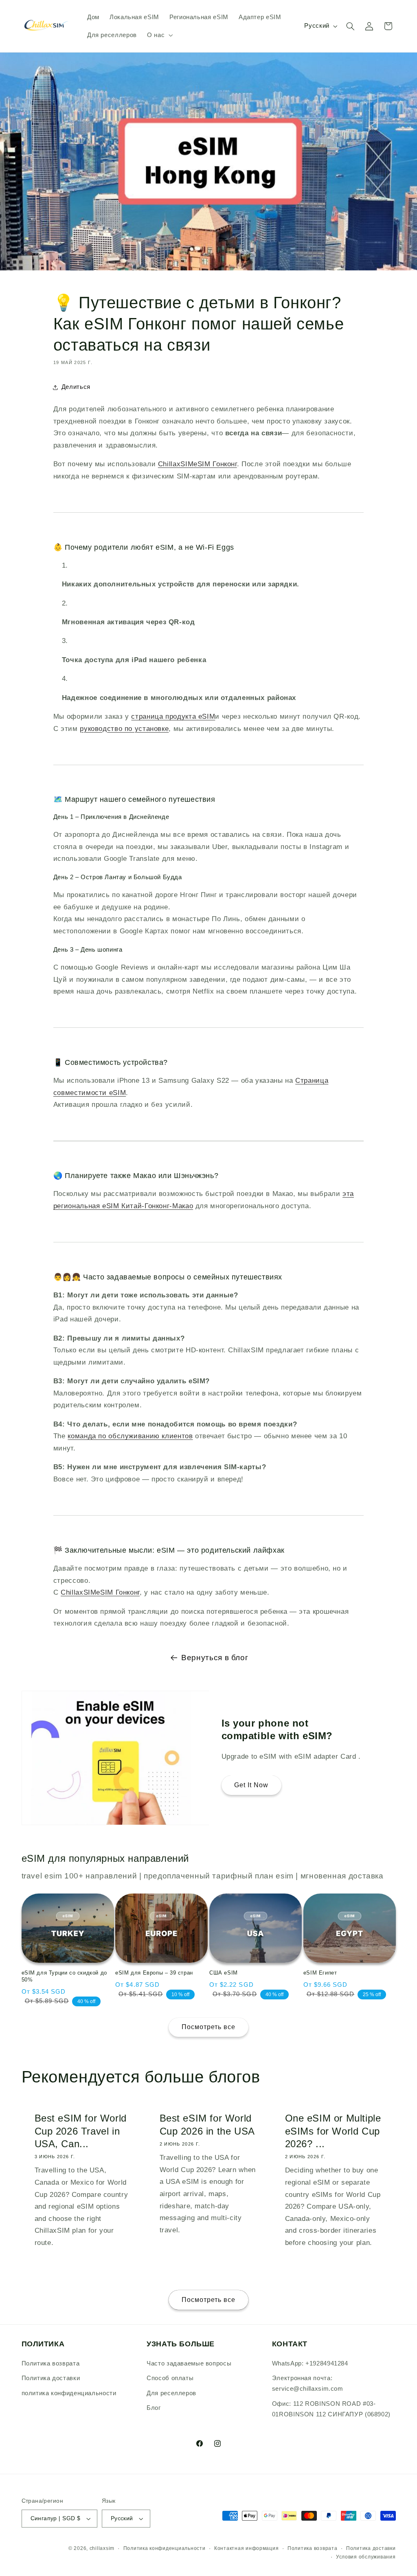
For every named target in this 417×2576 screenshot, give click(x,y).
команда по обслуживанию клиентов (130, 1436)
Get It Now (251, 1785)
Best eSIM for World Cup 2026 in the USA (207, 2124)
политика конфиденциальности (69, 2393)
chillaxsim (102, 2548)
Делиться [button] (76, 387)
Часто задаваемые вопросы (189, 2363)
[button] (159, 35)
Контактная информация (246, 2548)
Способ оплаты (170, 2378)
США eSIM (224, 1973)
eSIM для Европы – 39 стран (154, 1973)
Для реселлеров (171, 2393)
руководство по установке (124, 729)
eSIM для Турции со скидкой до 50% (64, 1976)
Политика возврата (51, 2363)
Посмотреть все (209, 2027)
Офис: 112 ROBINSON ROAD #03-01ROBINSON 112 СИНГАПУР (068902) (331, 2409)
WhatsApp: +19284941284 (310, 2363)
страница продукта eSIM (173, 716)
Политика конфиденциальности (165, 2548)
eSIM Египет (320, 1973)
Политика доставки (51, 2378)
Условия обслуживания (366, 2557)
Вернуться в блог (215, 1658)
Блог (154, 2408)
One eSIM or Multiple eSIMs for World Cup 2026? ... (333, 2131)
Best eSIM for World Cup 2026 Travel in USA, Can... (80, 2131)
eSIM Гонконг (198, 464)
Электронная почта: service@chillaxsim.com (308, 2383)
